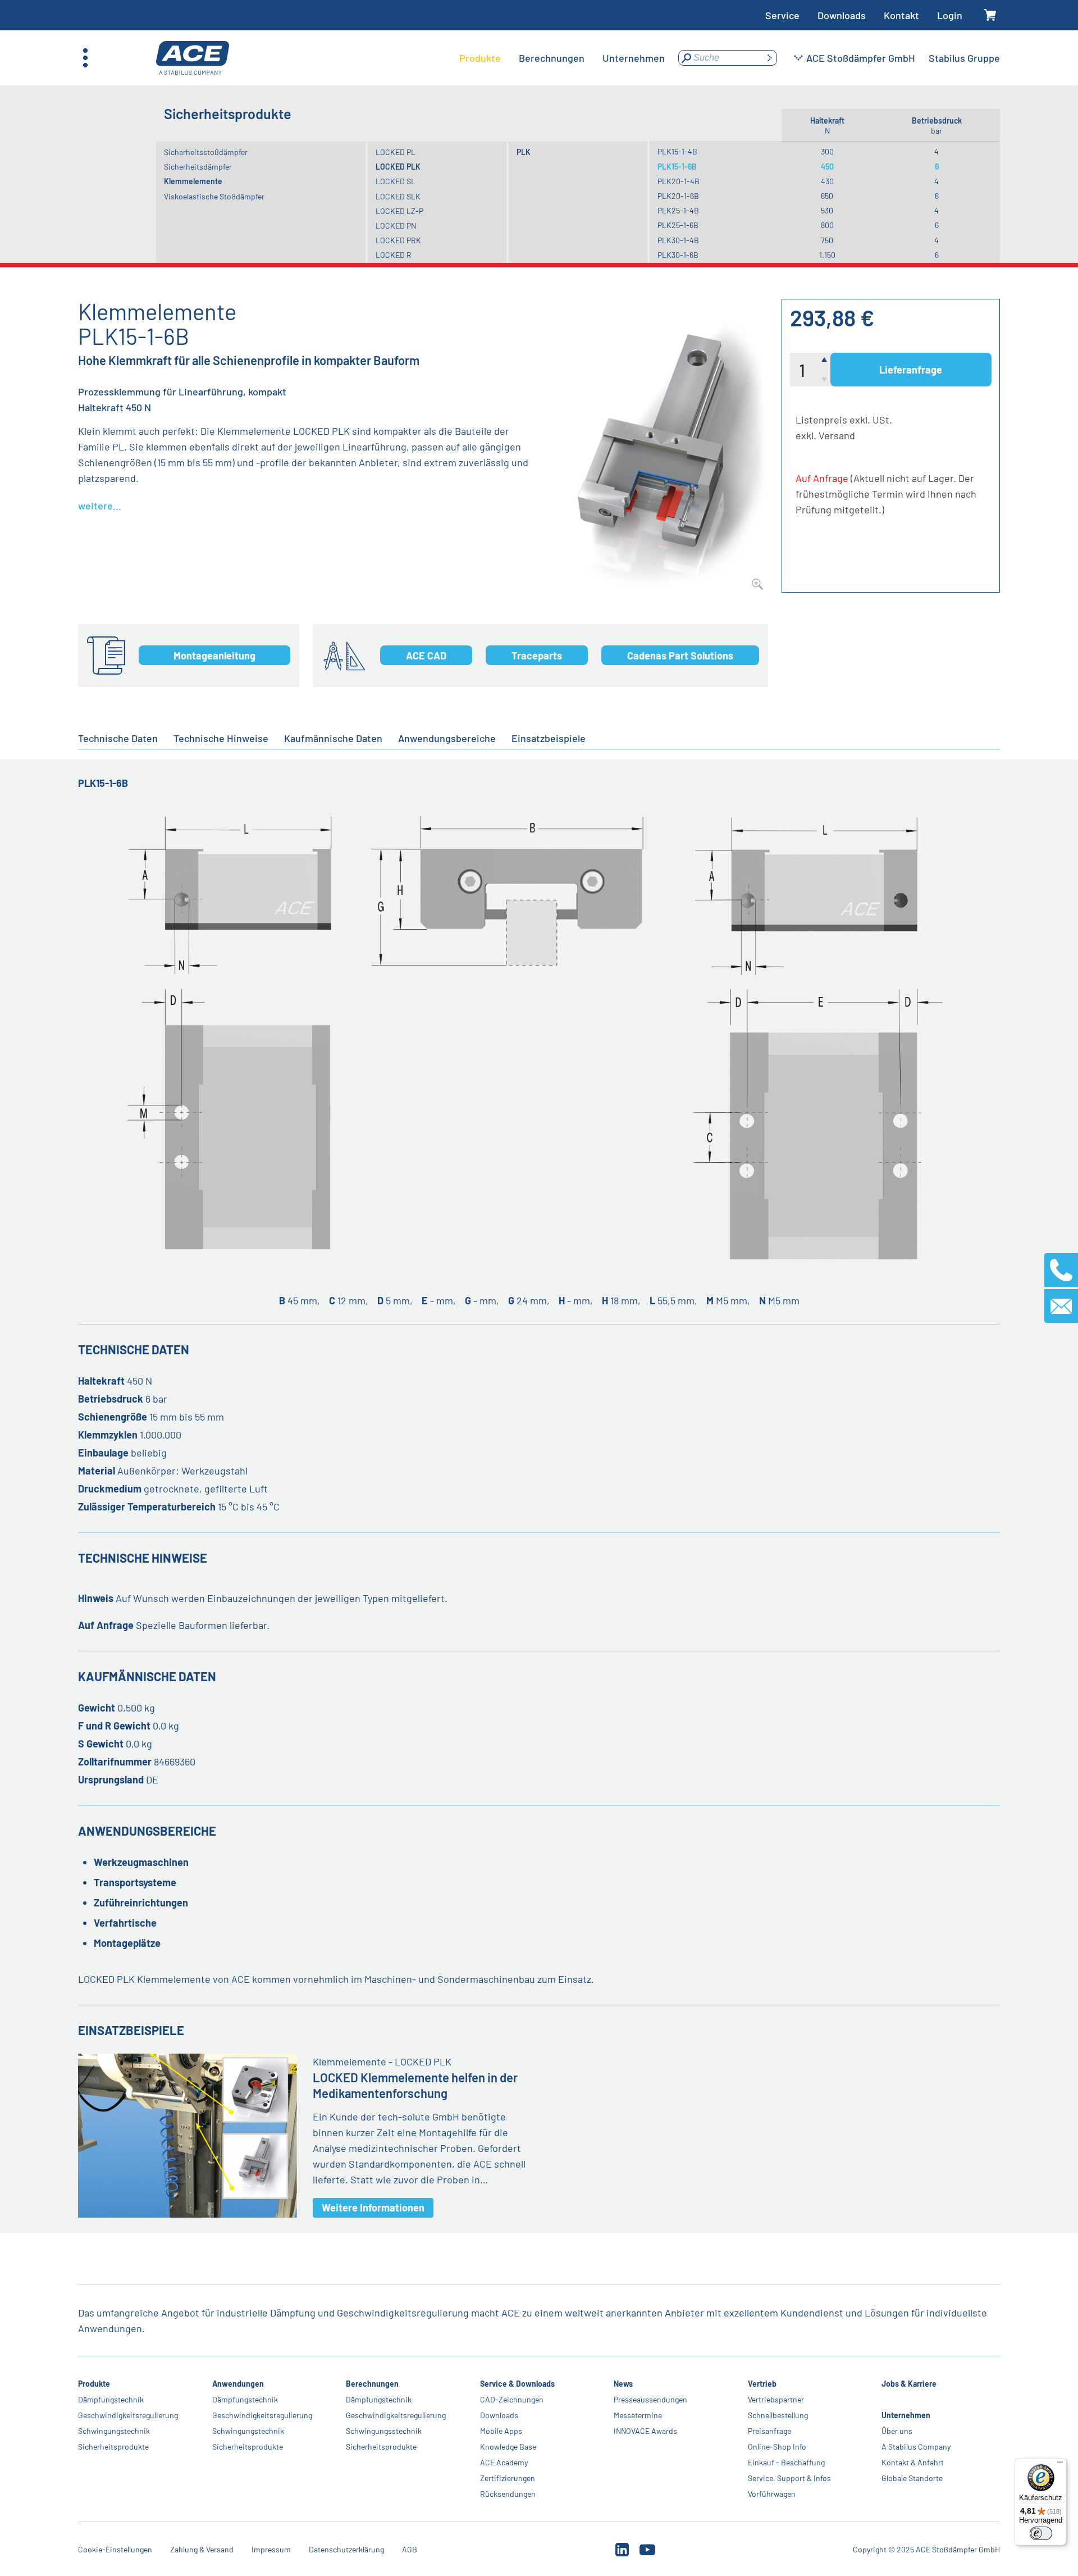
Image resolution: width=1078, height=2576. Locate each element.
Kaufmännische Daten (333, 738)
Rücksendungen (508, 2494)
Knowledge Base (508, 2447)
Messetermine (638, 2415)
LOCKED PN (396, 226)
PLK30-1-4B (678, 240)
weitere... (100, 506)
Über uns (897, 2431)
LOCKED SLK (398, 196)
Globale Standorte (912, 2478)
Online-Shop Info (777, 2447)
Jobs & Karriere (909, 2384)
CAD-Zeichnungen (512, 2399)
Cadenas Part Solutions (680, 656)
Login (950, 15)
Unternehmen (906, 2415)
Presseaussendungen (650, 2399)
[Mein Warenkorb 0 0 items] (990, 15)
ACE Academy (504, 2462)
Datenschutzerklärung (346, 2549)
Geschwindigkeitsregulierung (128, 2415)
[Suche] (769, 58)
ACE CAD (426, 656)
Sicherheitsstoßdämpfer (206, 152)
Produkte (94, 2384)
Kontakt (901, 15)
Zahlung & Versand (202, 2549)
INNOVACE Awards (645, 2431)
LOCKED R (394, 255)
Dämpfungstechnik (111, 2399)
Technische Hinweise (221, 738)
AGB (410, 2549)
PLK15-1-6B (677, 167)
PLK (524, 152)
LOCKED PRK (398, 240)
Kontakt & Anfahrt (913, 2462)
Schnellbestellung (778, 2415)
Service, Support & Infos (789, 2478)
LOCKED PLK (398, 167)
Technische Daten (118, 738)
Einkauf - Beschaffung (786, 2462)
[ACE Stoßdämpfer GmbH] (193, 58)
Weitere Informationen (373, 2208)
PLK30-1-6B (678, 255)
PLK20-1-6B (678, 196)
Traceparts (537, 656)
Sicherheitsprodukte (113, 2447)
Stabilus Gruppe (964, 58)
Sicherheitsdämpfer (198, 167)
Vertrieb (762, 2384)
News (623, 2384)
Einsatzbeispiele (549, 738)
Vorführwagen (772, 2494)
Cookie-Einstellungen (115, 2549)
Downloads (842, 15)
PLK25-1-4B (678, 210)
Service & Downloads (517, 2384)
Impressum (271, 2549)
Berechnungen (372, 2384)
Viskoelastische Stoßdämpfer (214, 196)
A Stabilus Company (916, 2447)
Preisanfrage (769, 2431)
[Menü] (1060, 2465)
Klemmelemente (193, 181)
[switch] (1041, 2533)
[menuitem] (480, 58)
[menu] (562, 58)
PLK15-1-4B (677, 151)
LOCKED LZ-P (399, 211)
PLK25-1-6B (678, 225)
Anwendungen (238, 2384)
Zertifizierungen (508, 2478)
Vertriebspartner (776, 2399)
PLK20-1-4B (679, 181)
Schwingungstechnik (114, 2431)
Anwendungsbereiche (447, 738)
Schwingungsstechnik (384, 2431)
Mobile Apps (501, 2431)
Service (782, 15)
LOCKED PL (396, 152)
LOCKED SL (396, 181)
